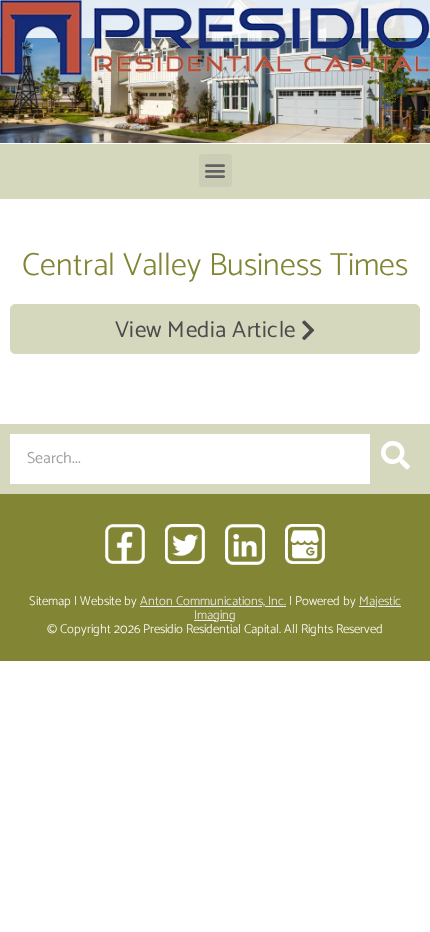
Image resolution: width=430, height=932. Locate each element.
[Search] (395, 459)
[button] (215, 170)
